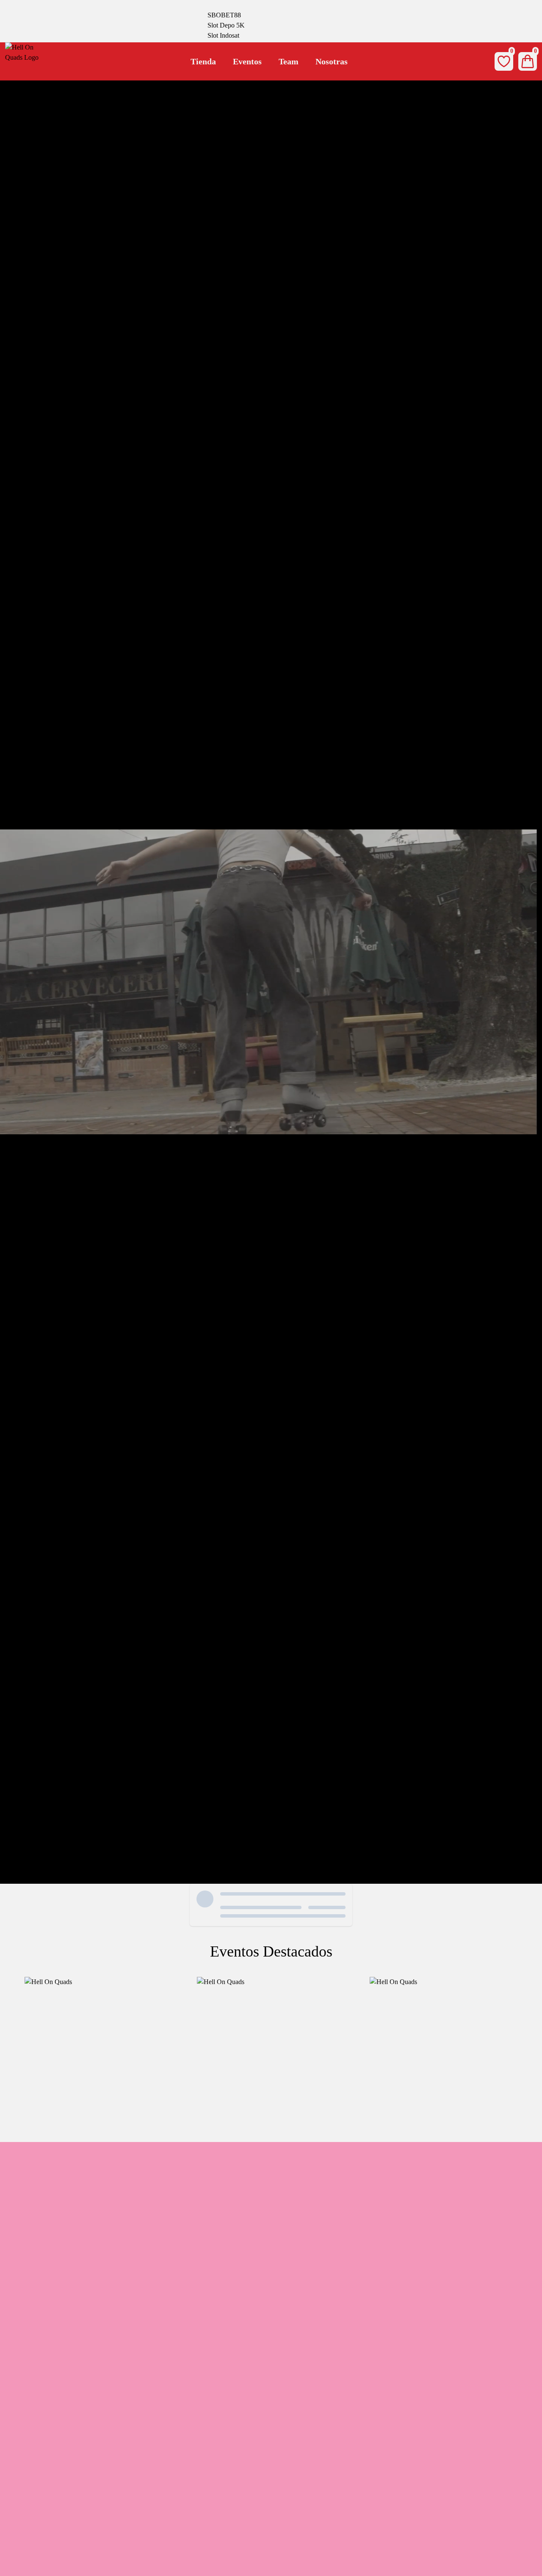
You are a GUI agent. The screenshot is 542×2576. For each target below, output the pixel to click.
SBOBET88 (224, 15)
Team (289, 61)
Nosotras (332, 61)
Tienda (203, 61)
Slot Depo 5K (226, 25)
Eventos (247, 61)
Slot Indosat (223, 35)
